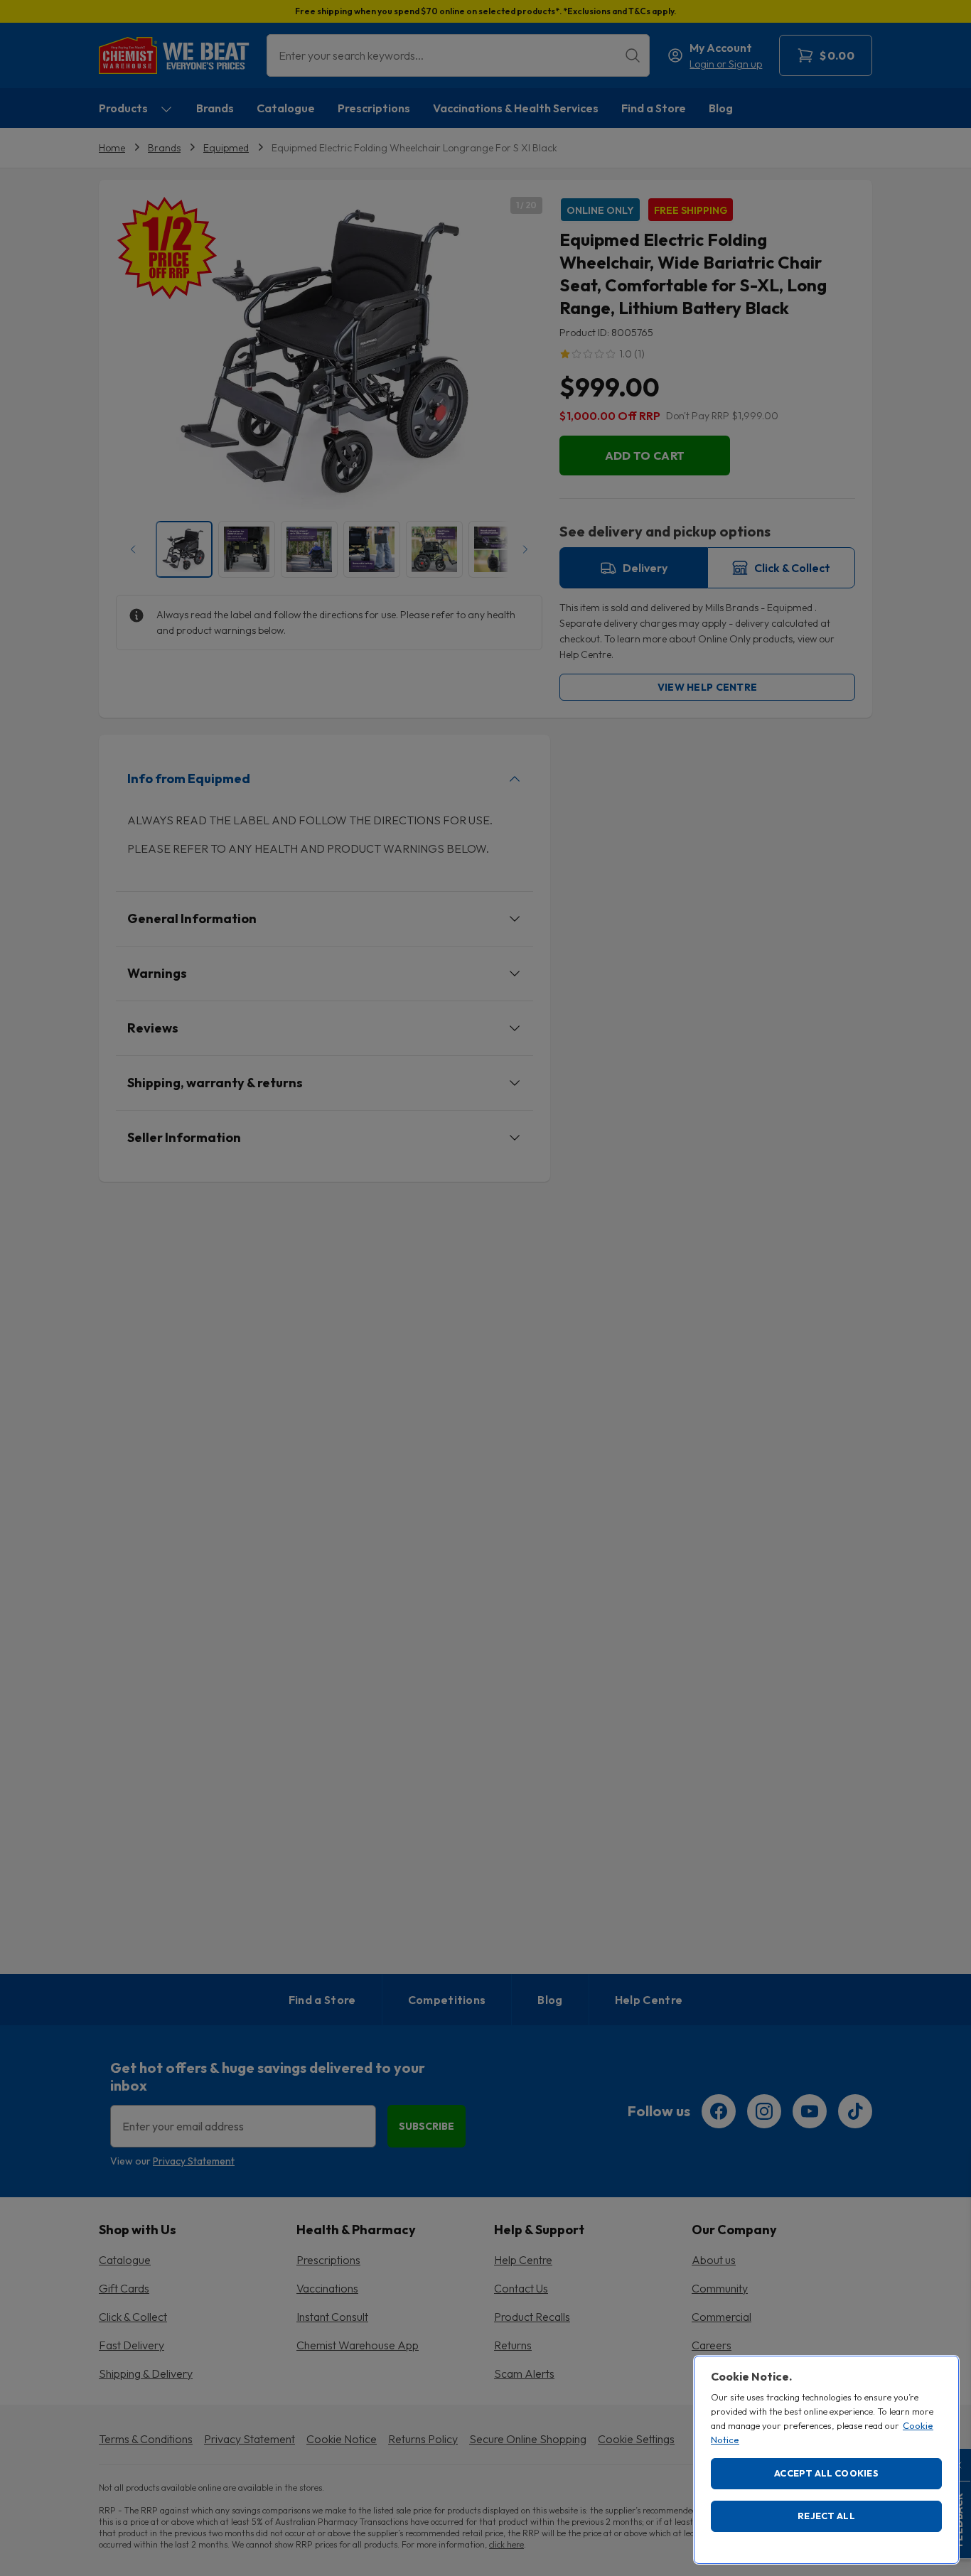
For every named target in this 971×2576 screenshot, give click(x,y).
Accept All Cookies (826, 2473)
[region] (826, 2460)
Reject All (826, 2516)
